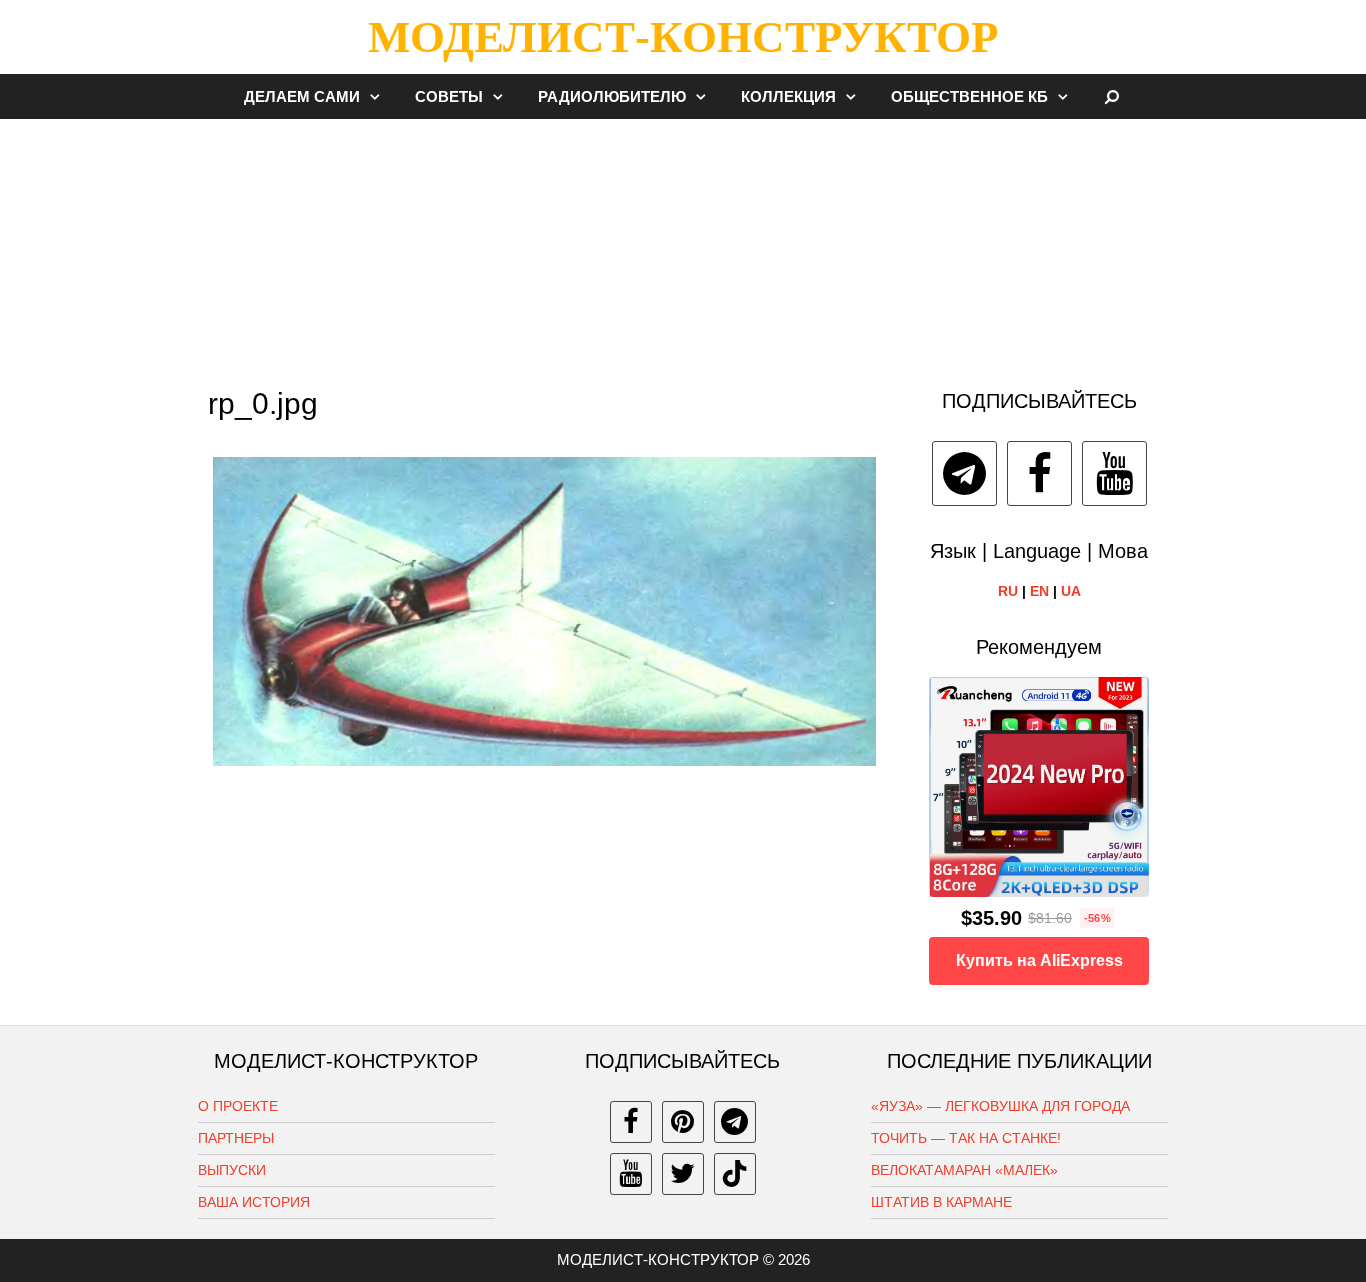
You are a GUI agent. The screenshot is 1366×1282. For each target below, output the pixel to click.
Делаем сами (302, 96)
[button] (380, 96)
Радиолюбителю (612, 96)
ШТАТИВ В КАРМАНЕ (941, 1202)
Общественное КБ (969, 96)
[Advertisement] (683, 244)
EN (1039, 591)
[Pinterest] (683, 1122)
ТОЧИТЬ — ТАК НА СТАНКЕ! (966, 1138)
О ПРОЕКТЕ (238, 1106)
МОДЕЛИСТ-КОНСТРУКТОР (683, 37)
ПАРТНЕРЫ (236, 1138)
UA (1071, 591)
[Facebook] (1039, 473)
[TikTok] (735, 1174)
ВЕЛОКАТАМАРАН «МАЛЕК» (964, 1170)
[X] (683, 1174)
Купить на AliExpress (1039, 960)
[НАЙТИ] (1112, 96)
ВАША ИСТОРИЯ (254, 1202)
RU (1008, 591)
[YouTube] (1114, 473)
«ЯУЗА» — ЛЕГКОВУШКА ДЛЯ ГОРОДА (1000, 1106)
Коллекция (788, 96)
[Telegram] (964, 473)
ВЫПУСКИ (232, 1170)
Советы (449, 96)
